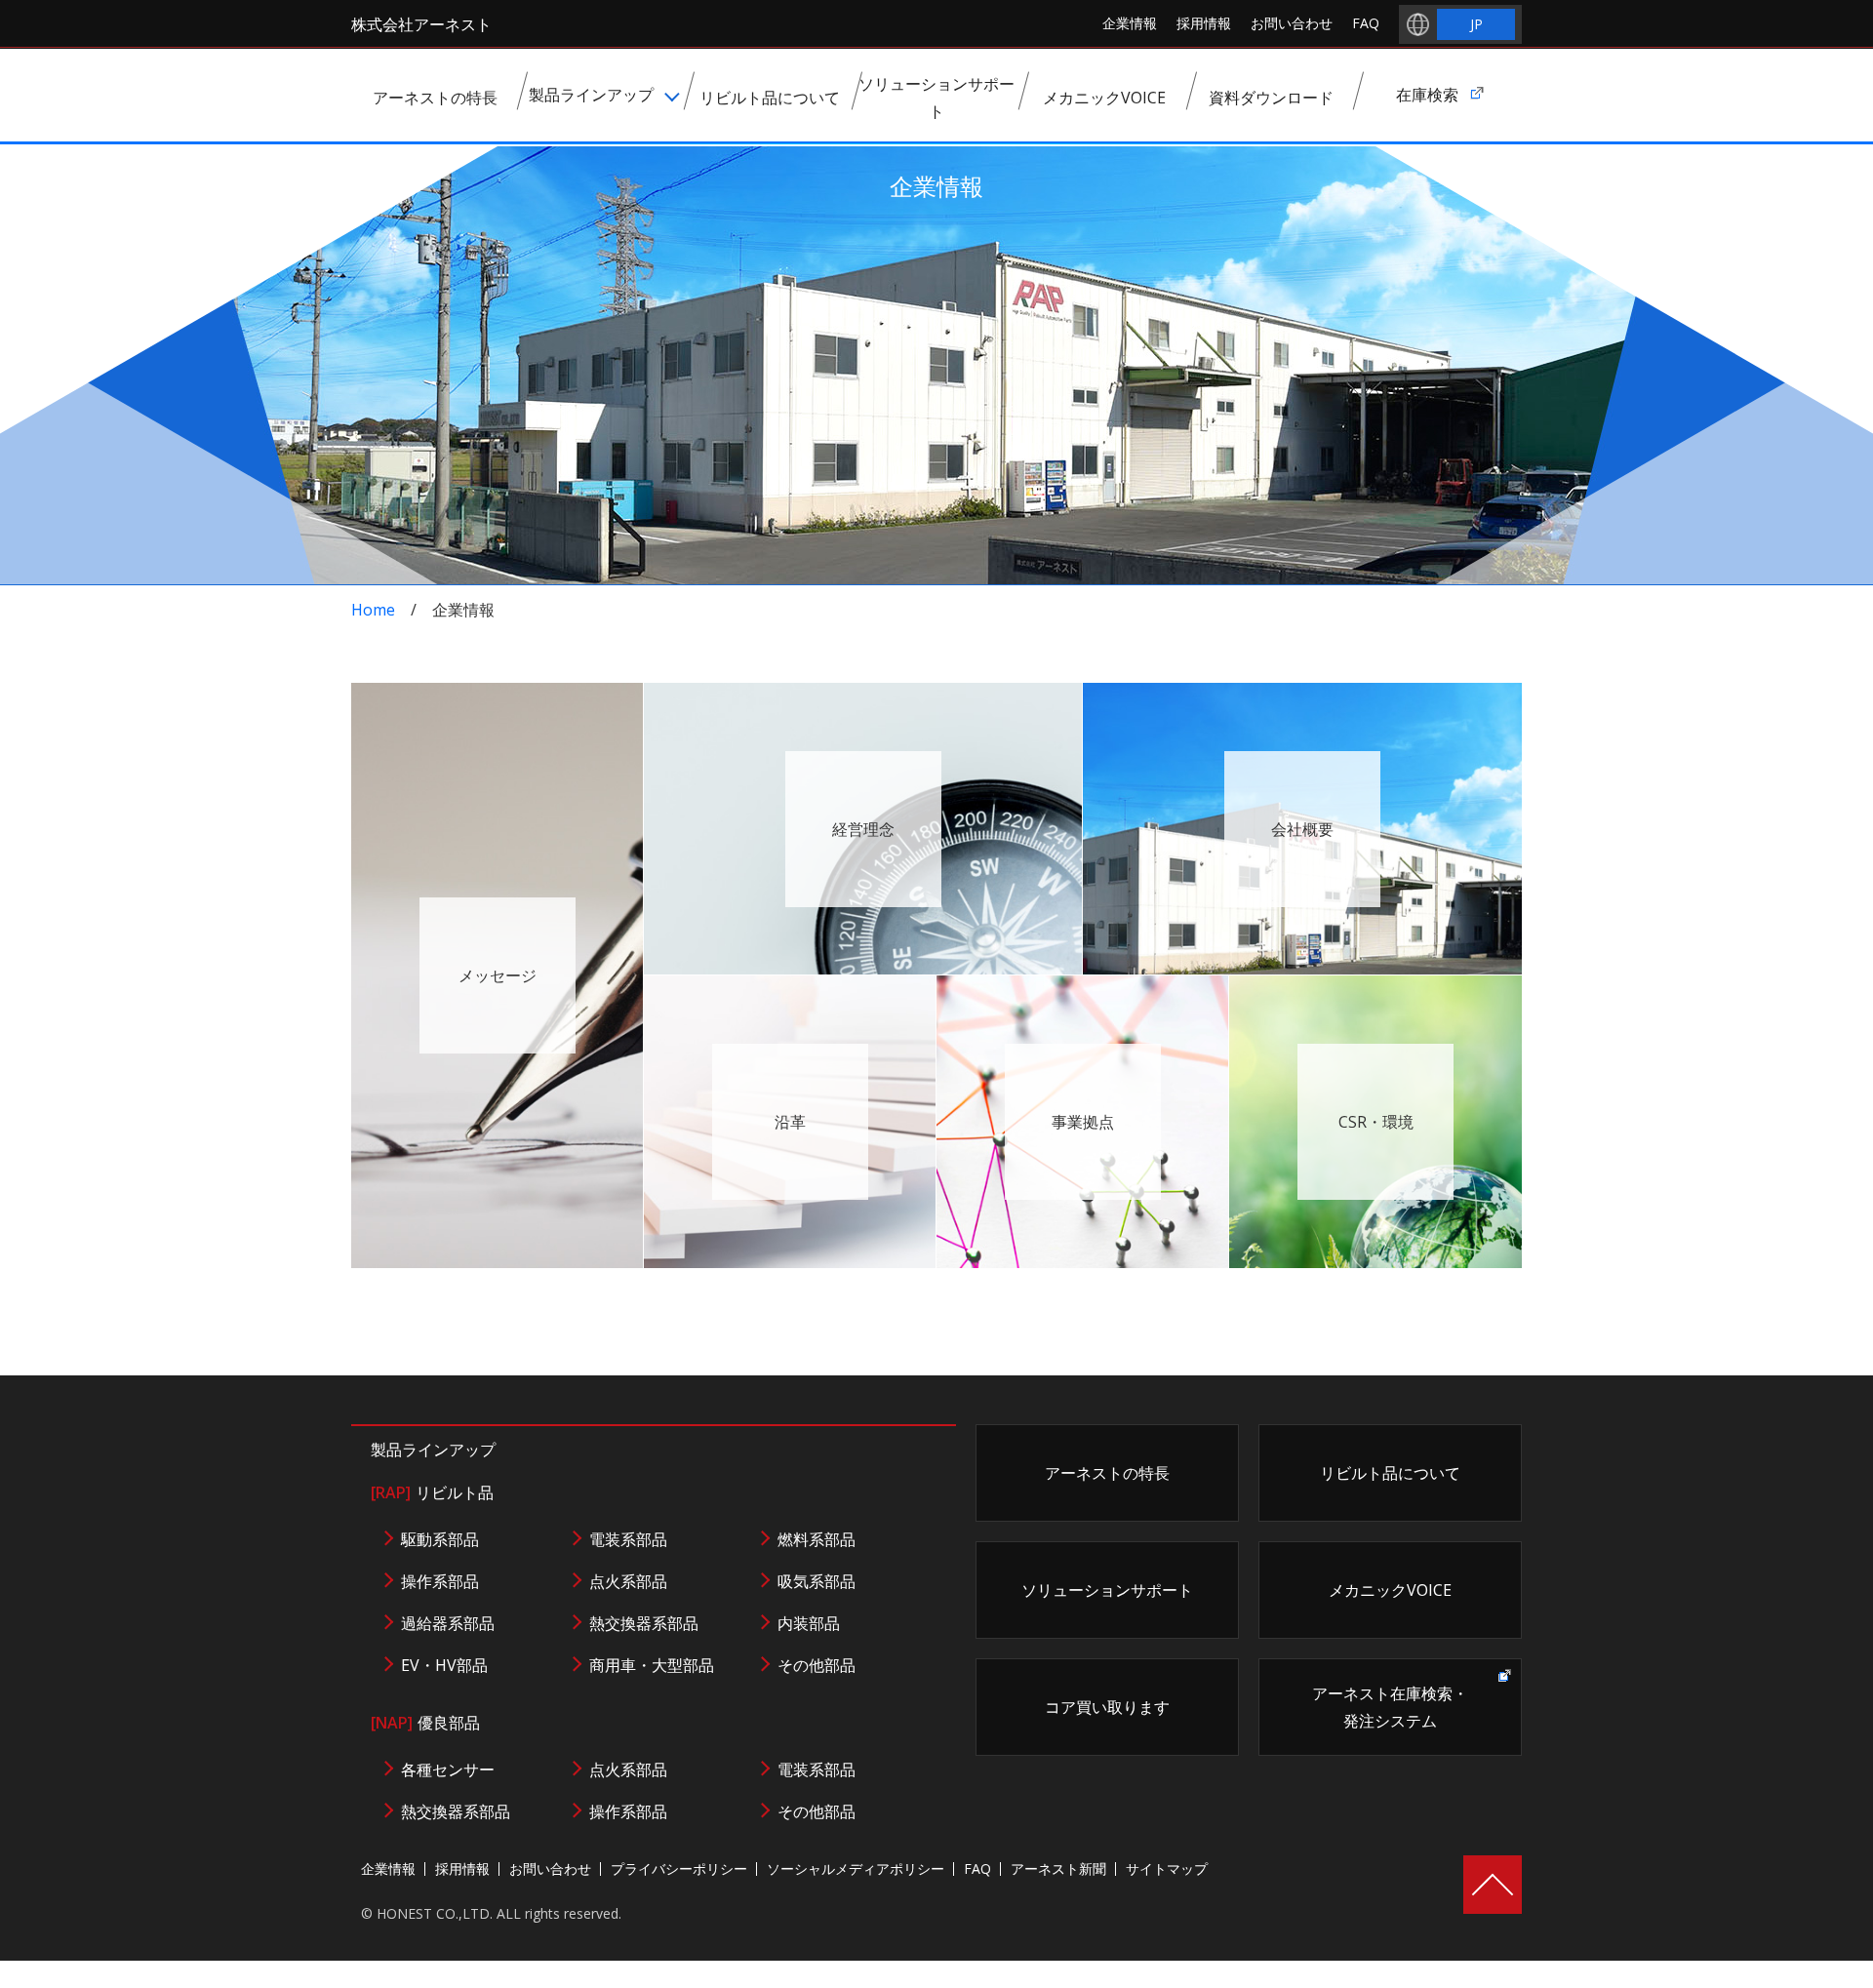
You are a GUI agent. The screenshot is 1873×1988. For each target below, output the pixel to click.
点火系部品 (628, 1581)
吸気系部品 (817, 1581)
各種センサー (448, 1769)
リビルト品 (432, 1492)
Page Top (1493, 1885)
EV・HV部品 (444, 1665)
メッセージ (498, 975)
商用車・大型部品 (652, 1665)
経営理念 (863, 829)
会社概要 (1302, 829)
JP (1476, 24)
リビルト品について (1390, 1473)
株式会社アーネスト (421, 24)
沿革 (790, 1122)
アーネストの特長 (1107, 1473)
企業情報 (1130, 23)
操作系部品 (440, 1581)
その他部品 (817, 1665)
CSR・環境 (1376, 1122)
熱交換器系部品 (644, 1623)
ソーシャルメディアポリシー (856, 1869)
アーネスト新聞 (1058, 1869)
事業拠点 (1083, 1122)
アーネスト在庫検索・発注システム (1390, 1707)
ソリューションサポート (1107, 1590)
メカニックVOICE (1390, 1590)
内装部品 (809, 1623)
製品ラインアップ (433, 1450)
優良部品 (425, 1723)
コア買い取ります (1107, 1707)
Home (373, 610)
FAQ (1366, 23)
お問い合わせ (1292, 23)
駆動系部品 (440, 1539)
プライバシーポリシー (679, 1869)
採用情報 (1204, 23)
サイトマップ (1167, 1869)
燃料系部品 (817, 1539)
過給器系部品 (448, 1623)
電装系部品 (628, 1539)
